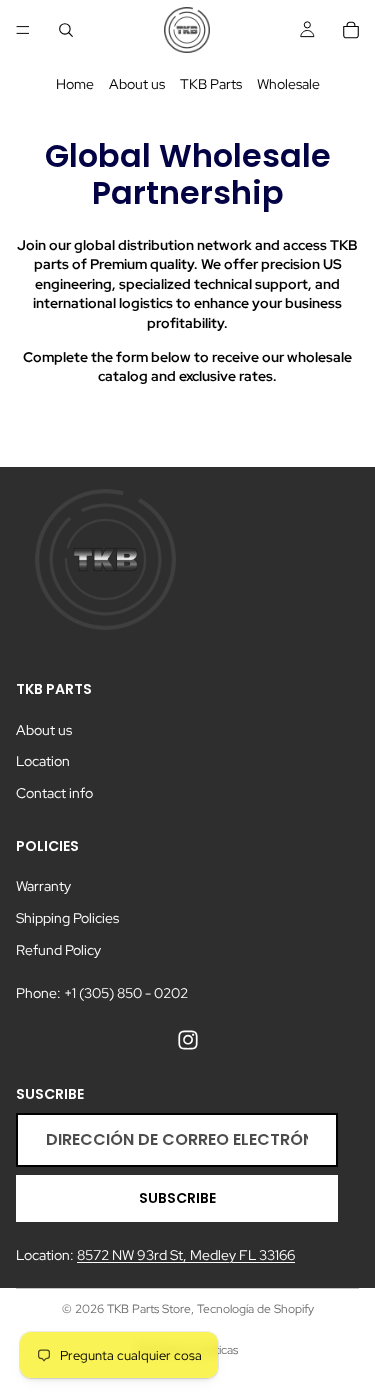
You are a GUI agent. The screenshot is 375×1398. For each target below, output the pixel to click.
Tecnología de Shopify (255, 1309)
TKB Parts (211, 84)
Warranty (43, 886)
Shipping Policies (67, 918)
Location (43, 761)
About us (137, 84)
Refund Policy (58, 949)
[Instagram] (188, 1039)
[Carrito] (351, 30)
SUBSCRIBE (177, 1198)
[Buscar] (66, 30)
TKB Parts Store (149, 1309)
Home (75, 84)
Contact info (54, 793)
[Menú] (23, 30)
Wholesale (288, 84)
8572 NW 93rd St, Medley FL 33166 (186, 1255)
